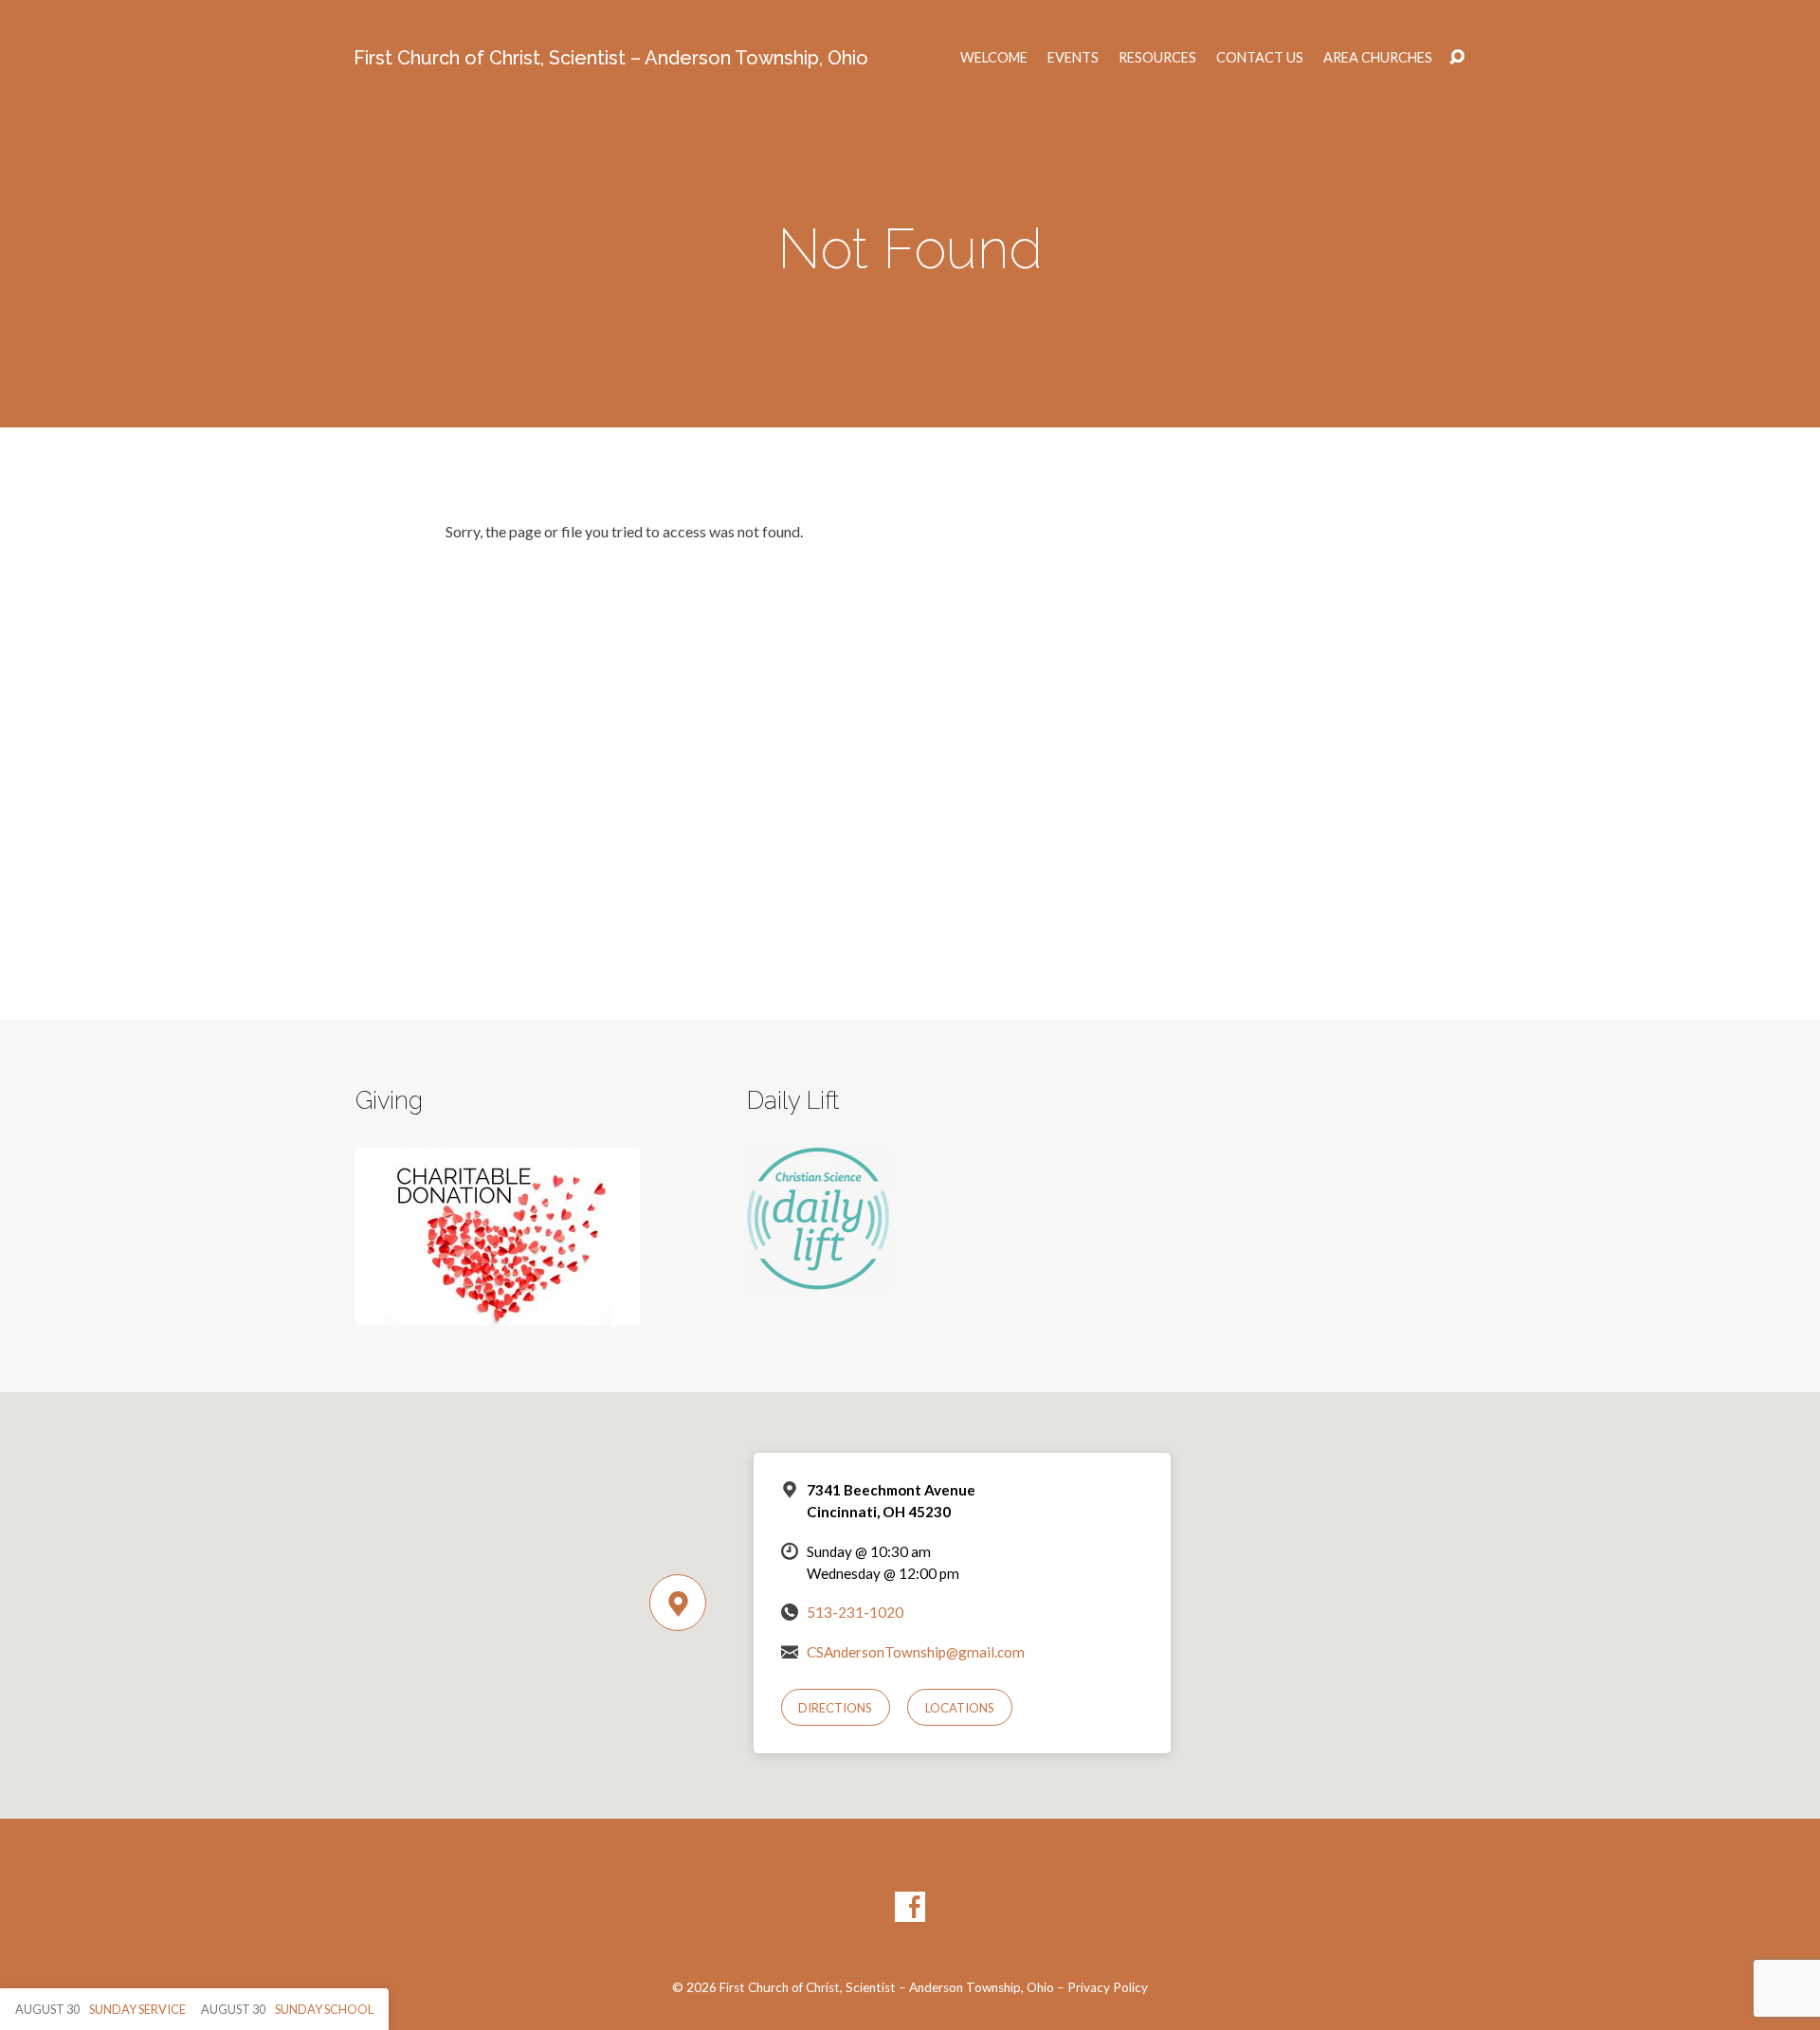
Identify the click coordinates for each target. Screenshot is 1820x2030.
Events (1073, 58)
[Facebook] (910, 1907)
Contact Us (1260, 58)
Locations (960, 1708)
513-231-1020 (855, 1612)
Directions (835, 1708)
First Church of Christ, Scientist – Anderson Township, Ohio (611, 58)
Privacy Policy (1108, 1987)
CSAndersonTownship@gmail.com (916, 1652)
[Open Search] (1457, 58)
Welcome (994, 58)
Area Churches (1378, 58)
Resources (1157, 58)
